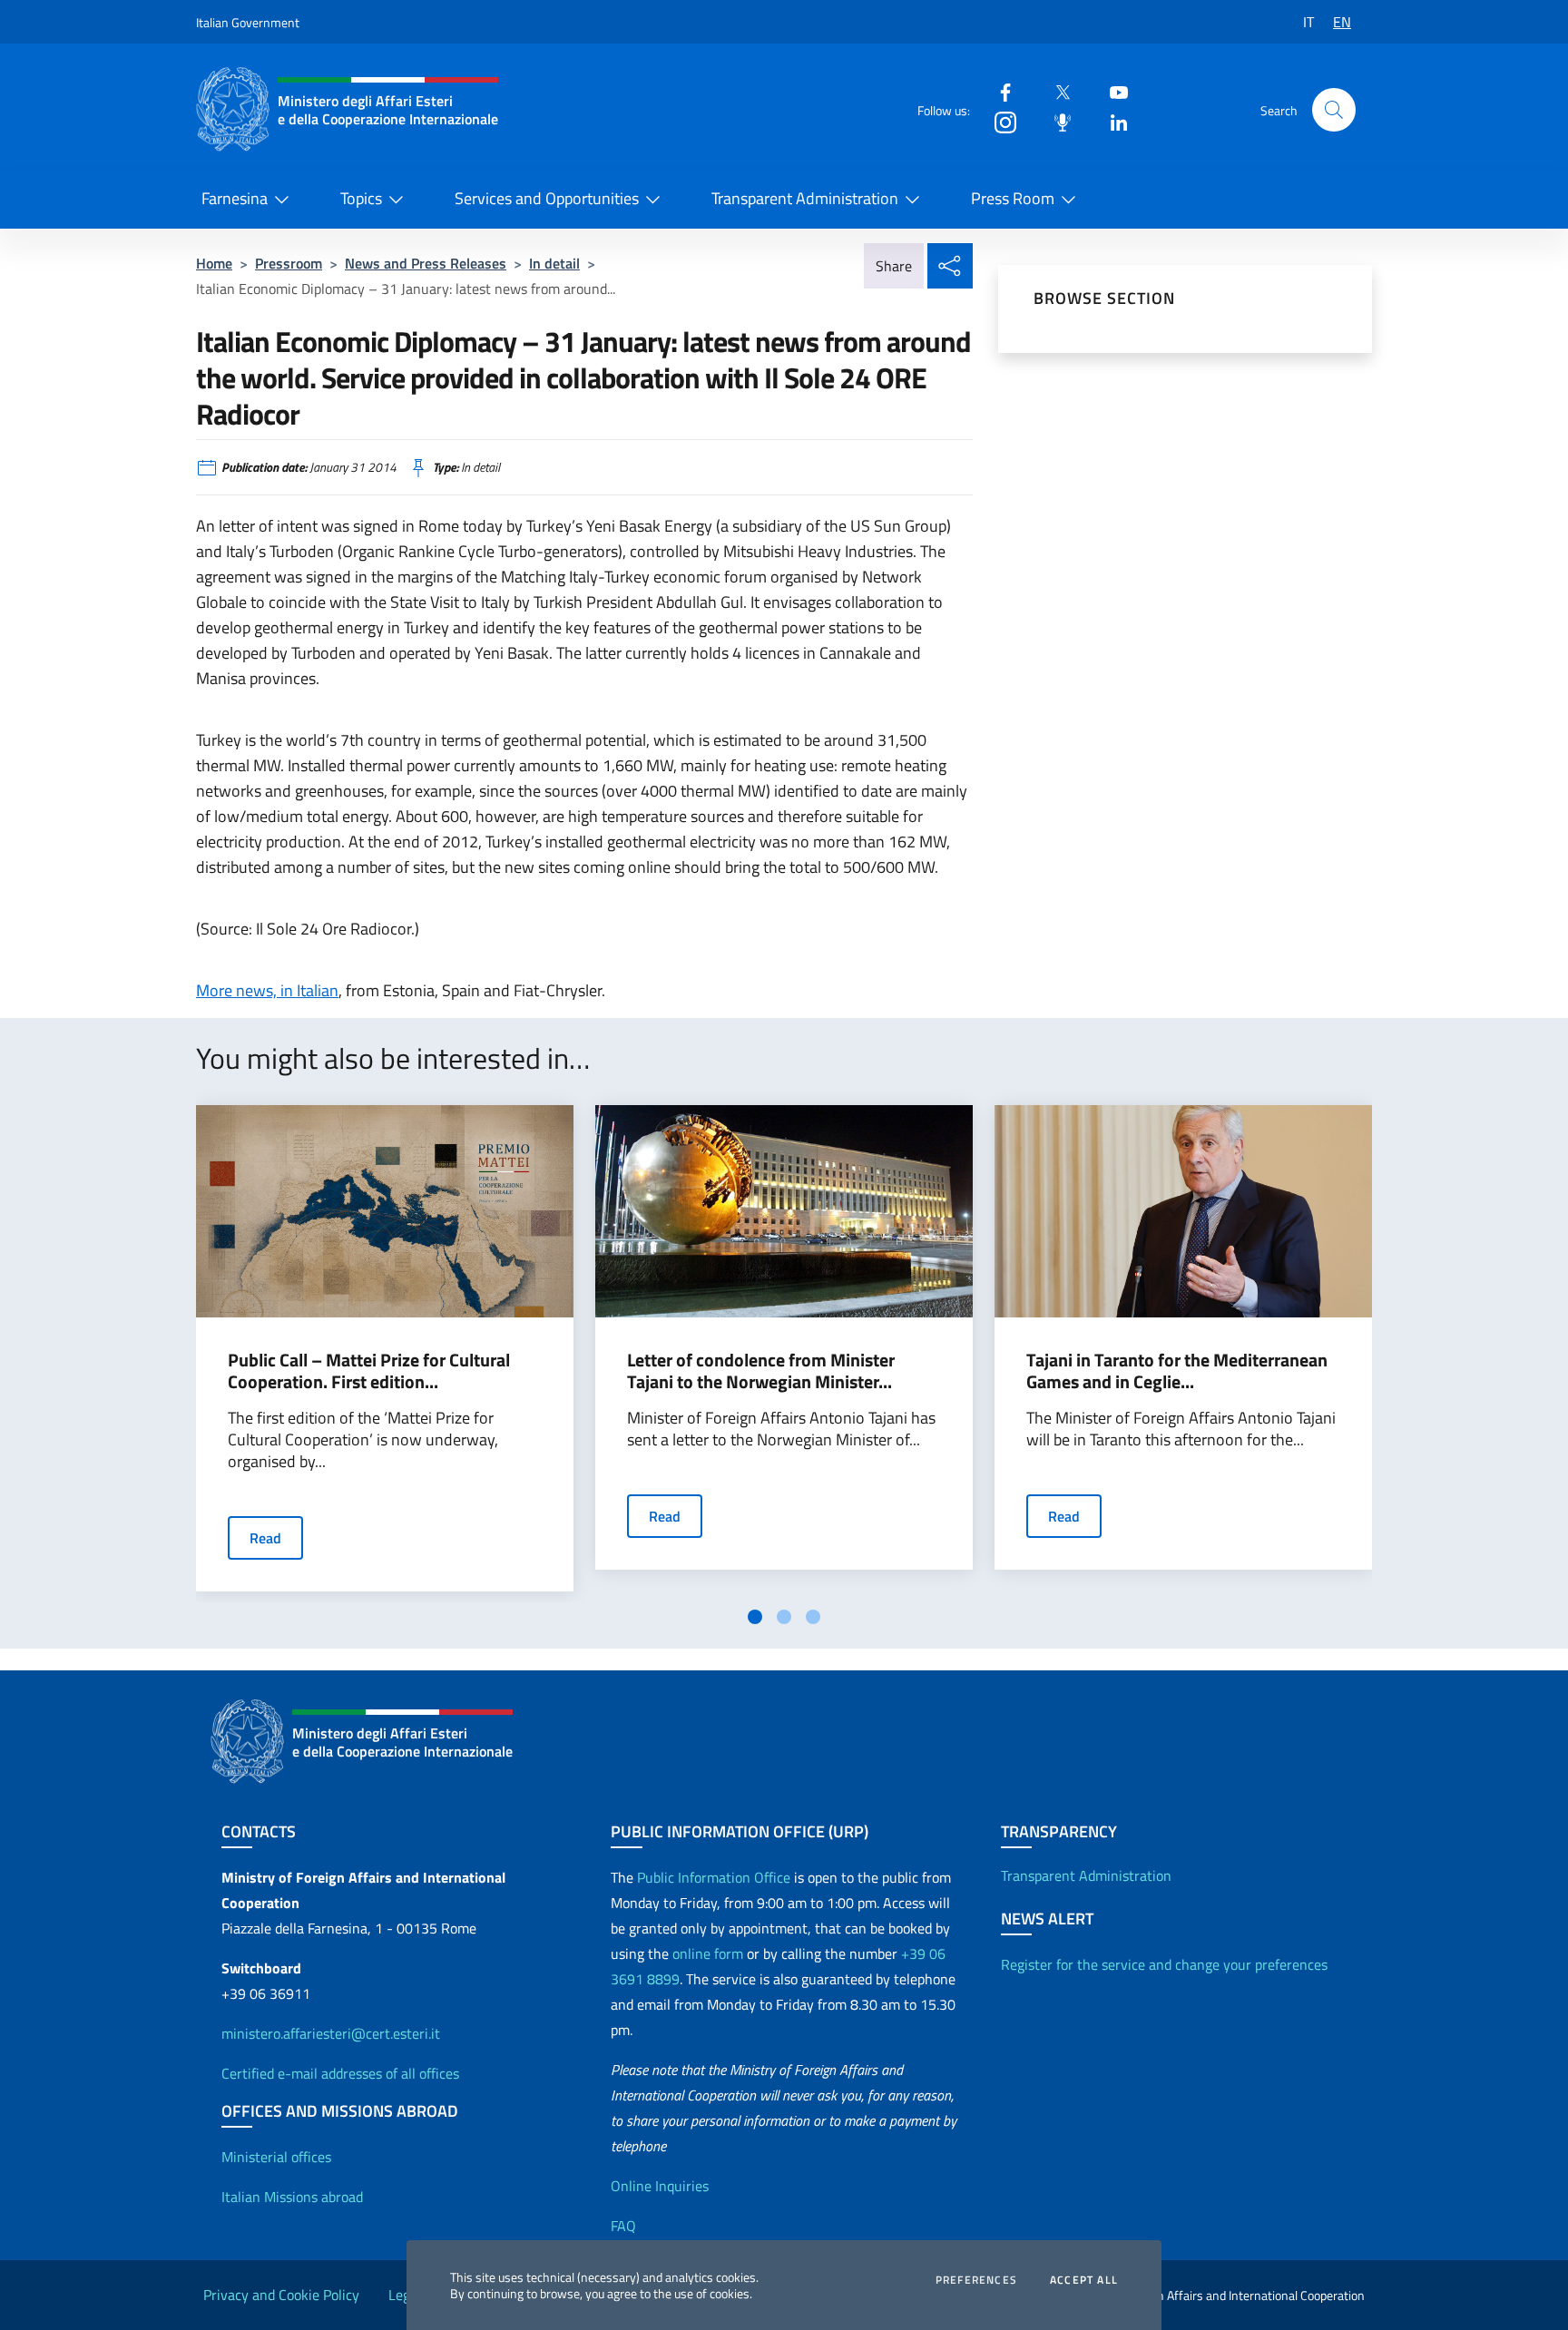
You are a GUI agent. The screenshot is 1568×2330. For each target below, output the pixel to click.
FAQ (623, 2226)
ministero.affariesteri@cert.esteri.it (331, 2033)
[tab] (755, 1617)
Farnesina (235, 198)
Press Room (1013, 198)
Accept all (1084, 2280)
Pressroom (289, 263)
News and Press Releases (426, 263)
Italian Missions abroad (292, 2197)
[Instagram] (998, 121)
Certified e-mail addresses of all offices (340, 2073)
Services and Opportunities (547, 198)
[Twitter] (1055, 91)
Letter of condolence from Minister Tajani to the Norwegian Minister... (761, 1371)
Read (265, 1538)
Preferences (976, 2280)
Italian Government (248, 22)
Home (214, 263)
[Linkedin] (1112, 121)
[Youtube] (1112, 91)
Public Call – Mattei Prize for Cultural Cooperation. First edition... (369, 1371)
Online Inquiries (660, 2186)
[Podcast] (1055, 121)
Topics (361, 198)
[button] (1334, 110)
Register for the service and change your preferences (1164, 1964)
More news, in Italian (267, 990)
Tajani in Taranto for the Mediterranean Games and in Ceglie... (1177, 1371)
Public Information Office (714, 1877)
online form (708, 1953)
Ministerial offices (276, 2157)
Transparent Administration (805, 198)
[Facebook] (998, 91)
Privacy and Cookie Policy (281, 2295)
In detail (554, 263)
